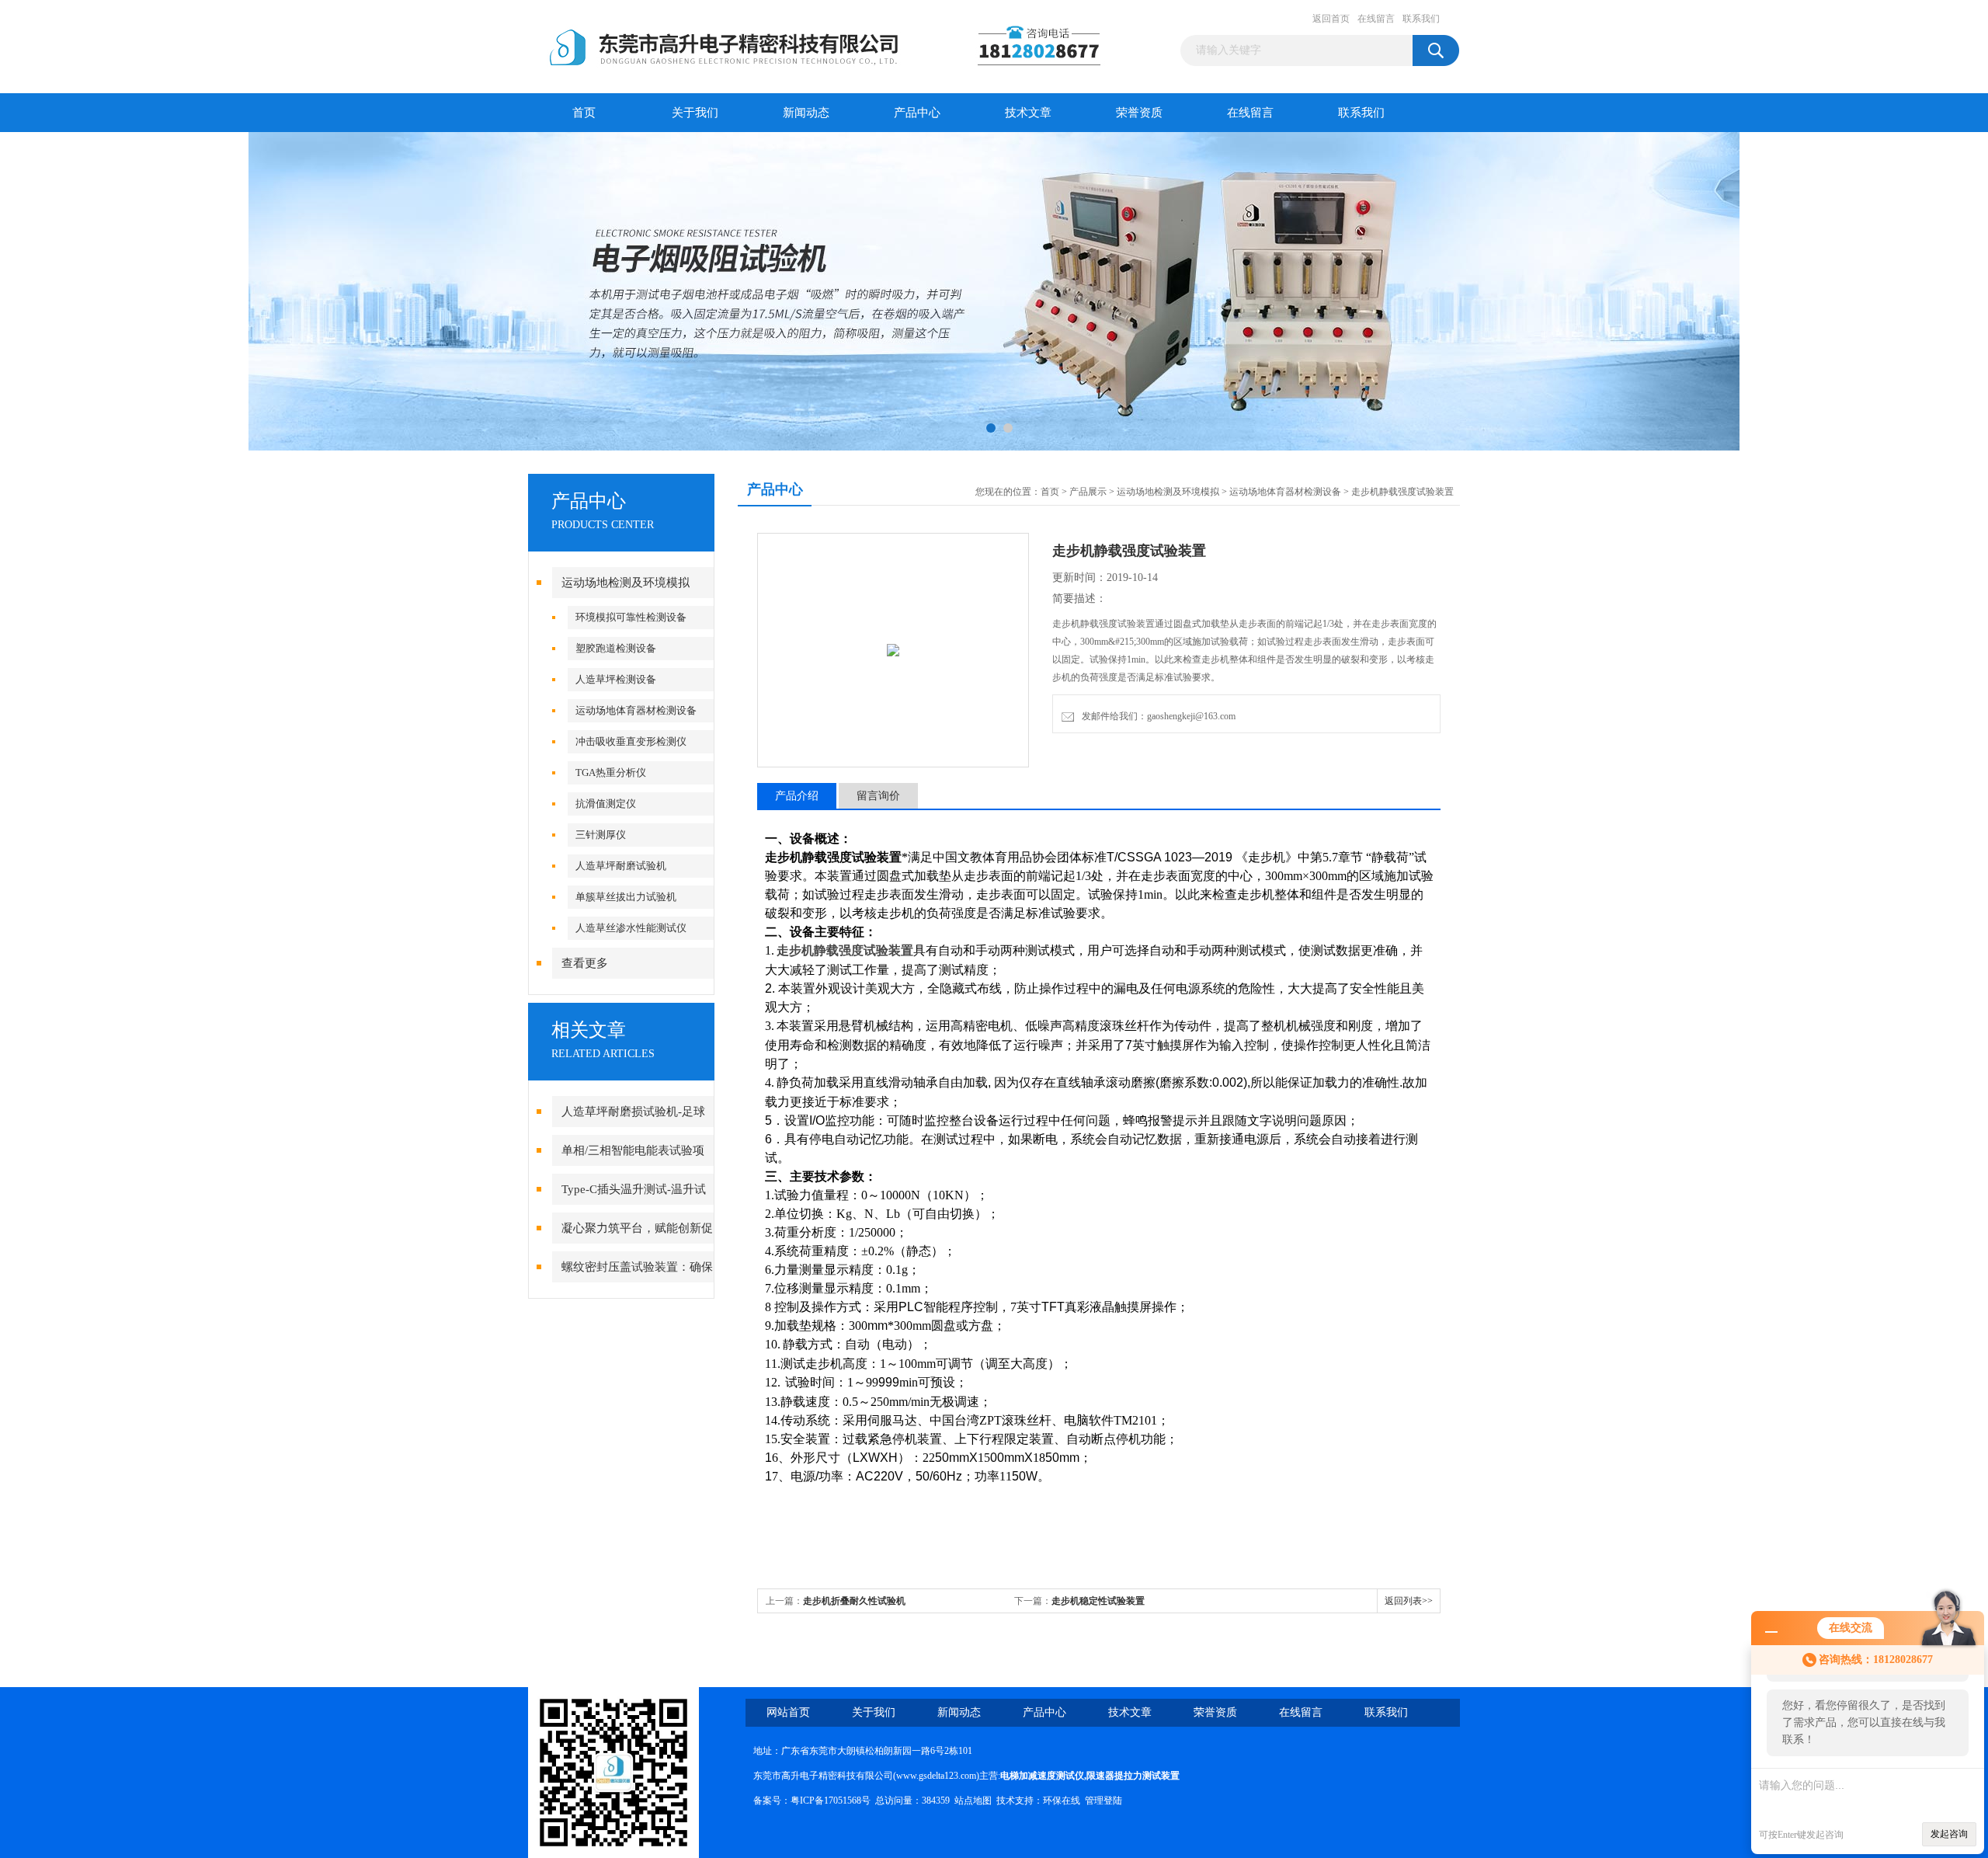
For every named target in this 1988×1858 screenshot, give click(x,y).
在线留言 (1376, 19)
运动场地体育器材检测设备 (636, 710)
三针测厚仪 (601, 835)
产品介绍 (797, 796)
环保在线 (1062, 1801)
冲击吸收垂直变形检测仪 (631, 741)
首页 (584, 113)
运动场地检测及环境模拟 (626, 583)
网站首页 (788, 1712)
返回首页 (1331, 19)
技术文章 (1028, 113)
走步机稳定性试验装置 (1098, 1601)
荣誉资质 (1139, 113)
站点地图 (973, 1801)
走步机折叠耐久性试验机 (854, 1601)
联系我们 (1421, 19)
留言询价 (878, 796)
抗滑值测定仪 (606, 804)
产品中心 (917, 113)
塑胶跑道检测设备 (616, 648)
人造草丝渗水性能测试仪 (631, 928)
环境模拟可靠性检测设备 (631, 617)
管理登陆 (1103, 1801)
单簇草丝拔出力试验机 (626, 897)
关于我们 (695, 113)
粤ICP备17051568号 (831, 1801)
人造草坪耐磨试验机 (621, 866)
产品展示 (1088, 492)
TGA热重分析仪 (611, 772)
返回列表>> (1409, 1601)
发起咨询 (1949, 1834)
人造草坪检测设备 (616, 679)
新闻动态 (806, 113)
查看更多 (585, 963)
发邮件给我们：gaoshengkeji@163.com (1156, 716)
